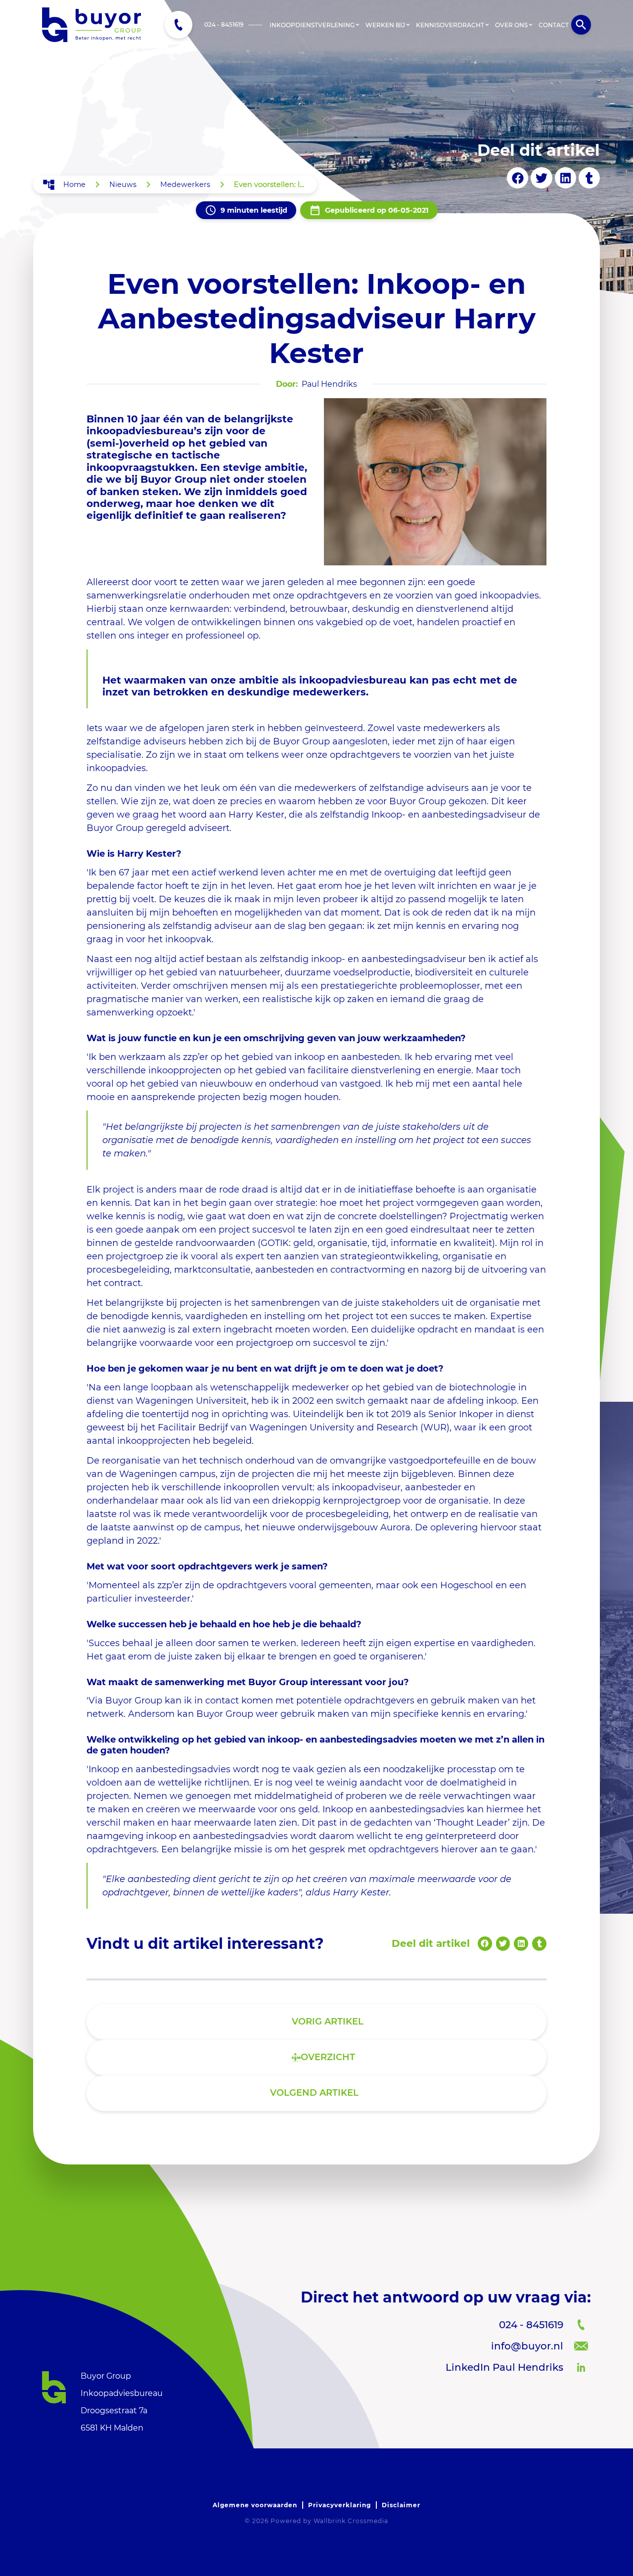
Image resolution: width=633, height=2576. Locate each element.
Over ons (511, 25)
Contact (554, 25)
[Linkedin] (565, 178)
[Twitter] (541, 178)
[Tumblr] (589, 178)
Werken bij (385, 25)
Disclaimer (401, 2505)
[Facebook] (518, 178)
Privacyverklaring (339, 2505)
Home (74, 184)
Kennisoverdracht (450, 25)
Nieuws (123, 184)
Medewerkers (185, 184)
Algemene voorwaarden (255, 2505)
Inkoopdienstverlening (312, 25)
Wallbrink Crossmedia (351, 2521)
